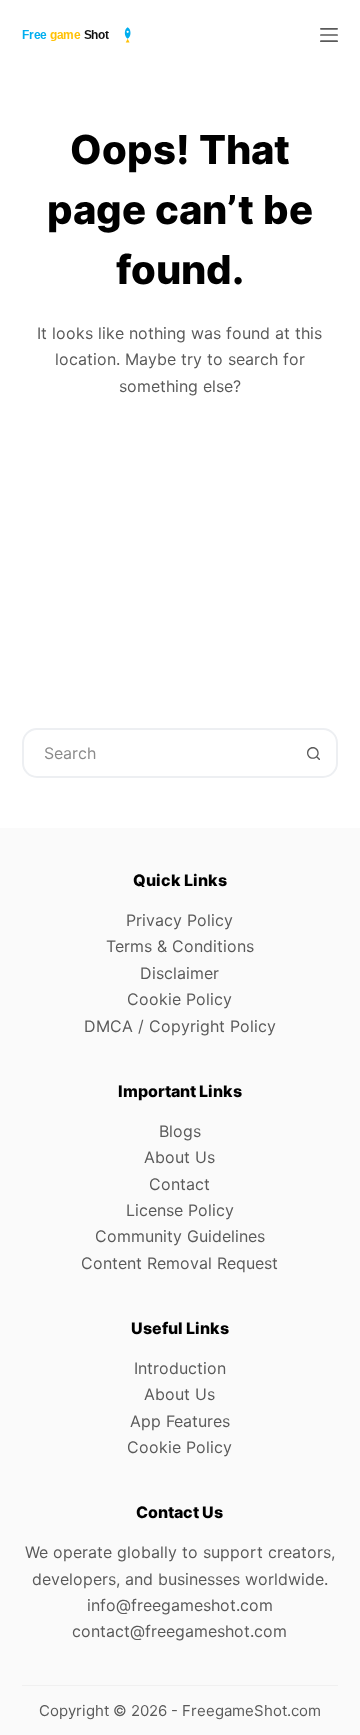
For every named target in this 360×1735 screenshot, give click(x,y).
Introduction (180, 1368)
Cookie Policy (179, 999)
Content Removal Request (179, 1263)
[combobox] (157, 753)
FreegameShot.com (251, 1710)
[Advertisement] (180, 548)
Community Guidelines (180, 1236)
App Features (180, 1421)
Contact (179, 1184)
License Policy (180, 1210)
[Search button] (313, 753)
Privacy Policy (179, 920)
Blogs (180, 1131)
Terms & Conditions (180, 946)
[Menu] (329, 35)
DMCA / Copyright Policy (180, 1026)
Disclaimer (179, 973)
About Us (179, 1157)
